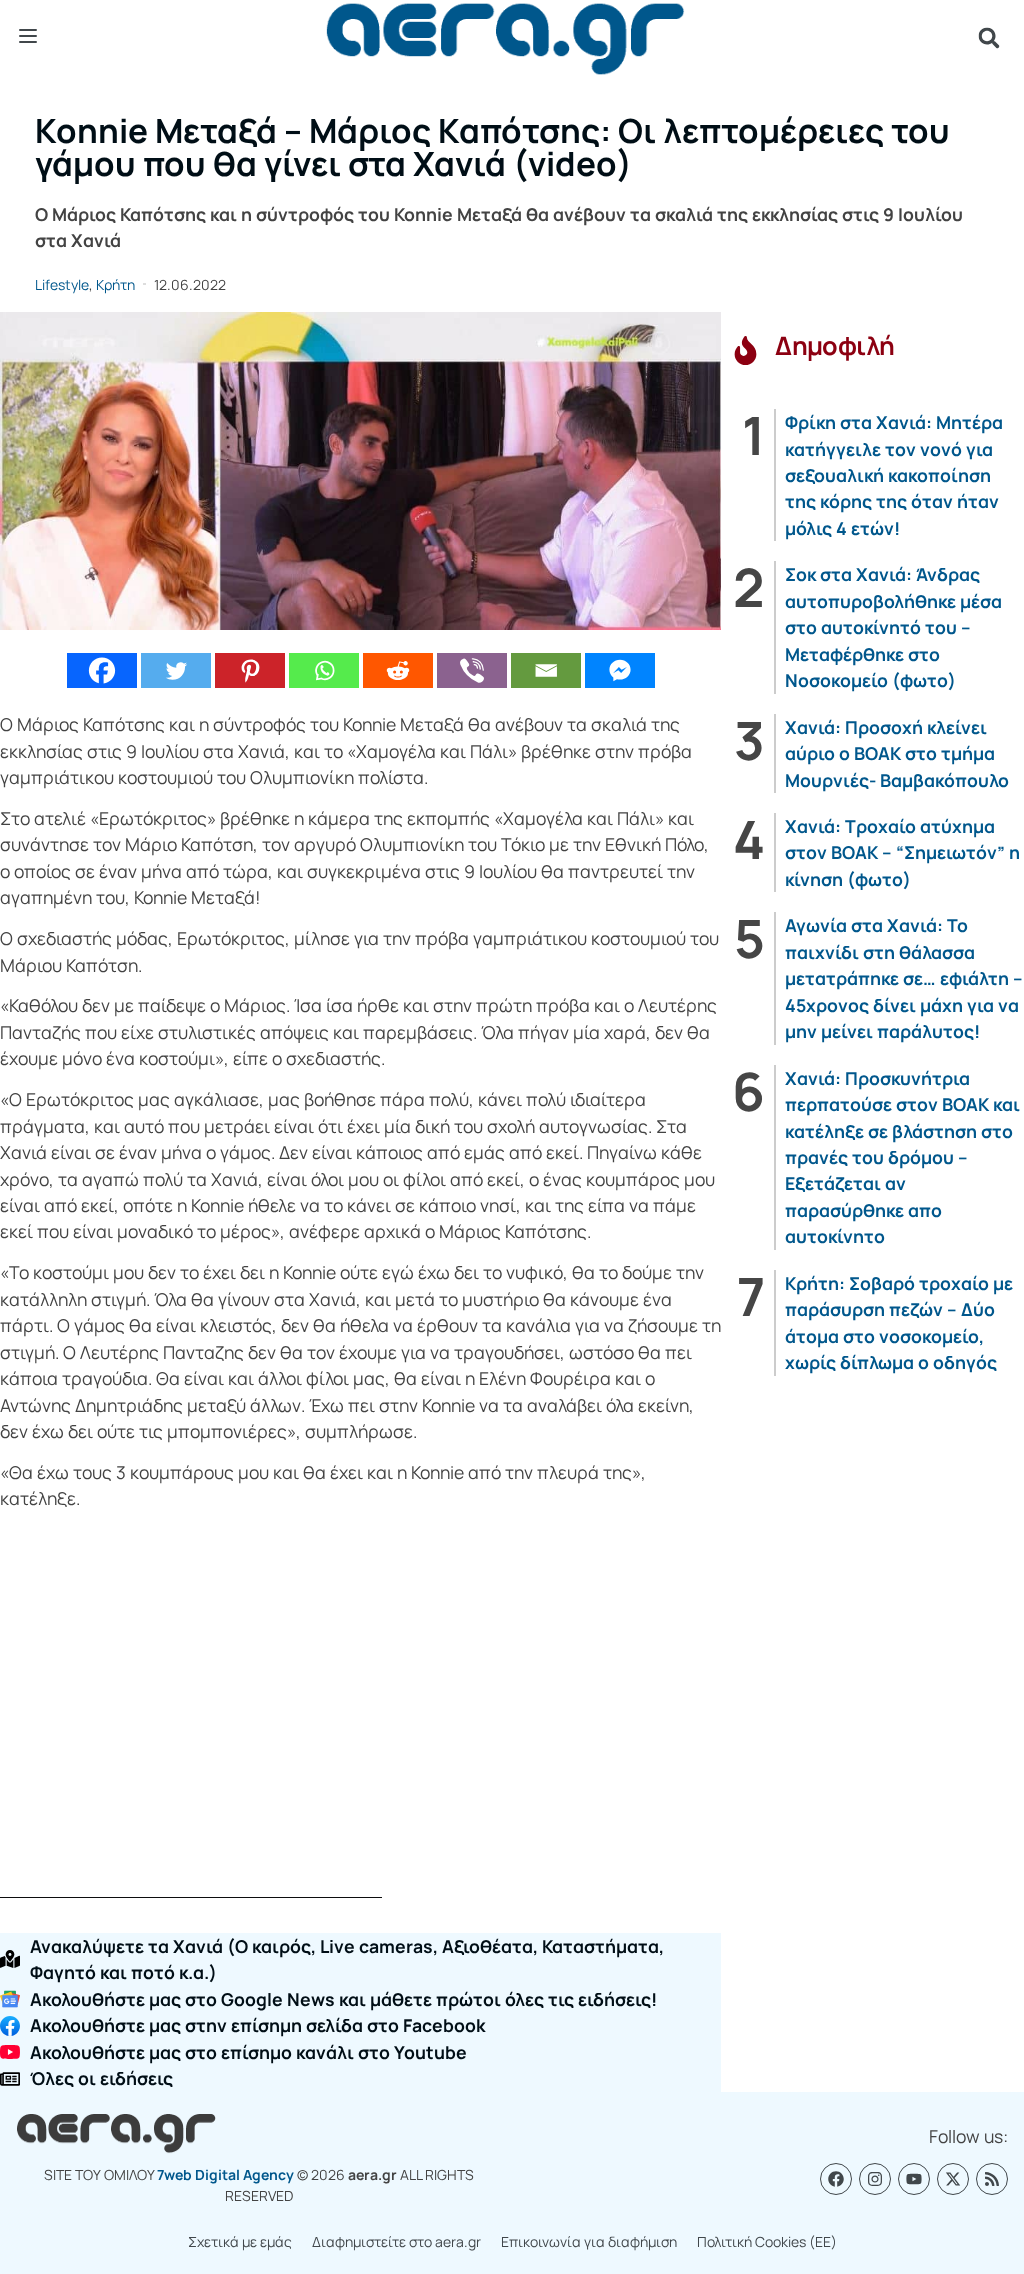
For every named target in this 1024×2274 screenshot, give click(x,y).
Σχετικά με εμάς (240, 2241)
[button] (989, 38)
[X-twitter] (953, 2179)
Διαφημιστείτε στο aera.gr (396, 2241)
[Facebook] (102, 670)
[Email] (546, 670)
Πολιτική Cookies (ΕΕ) (767, 2241)
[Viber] (472, 670)
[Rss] (992, 2179)
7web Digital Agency (225, 2174)
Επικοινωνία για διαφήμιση (589, 2241)
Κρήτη (115, 284)
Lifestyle (62, 284)
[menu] (28, 37)
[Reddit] (398, 670)
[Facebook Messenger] (620, 670)
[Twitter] (176, 670)
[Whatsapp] (324, 670)
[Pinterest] (250, 670)
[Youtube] (914, 2179)
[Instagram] (875, 2179)
